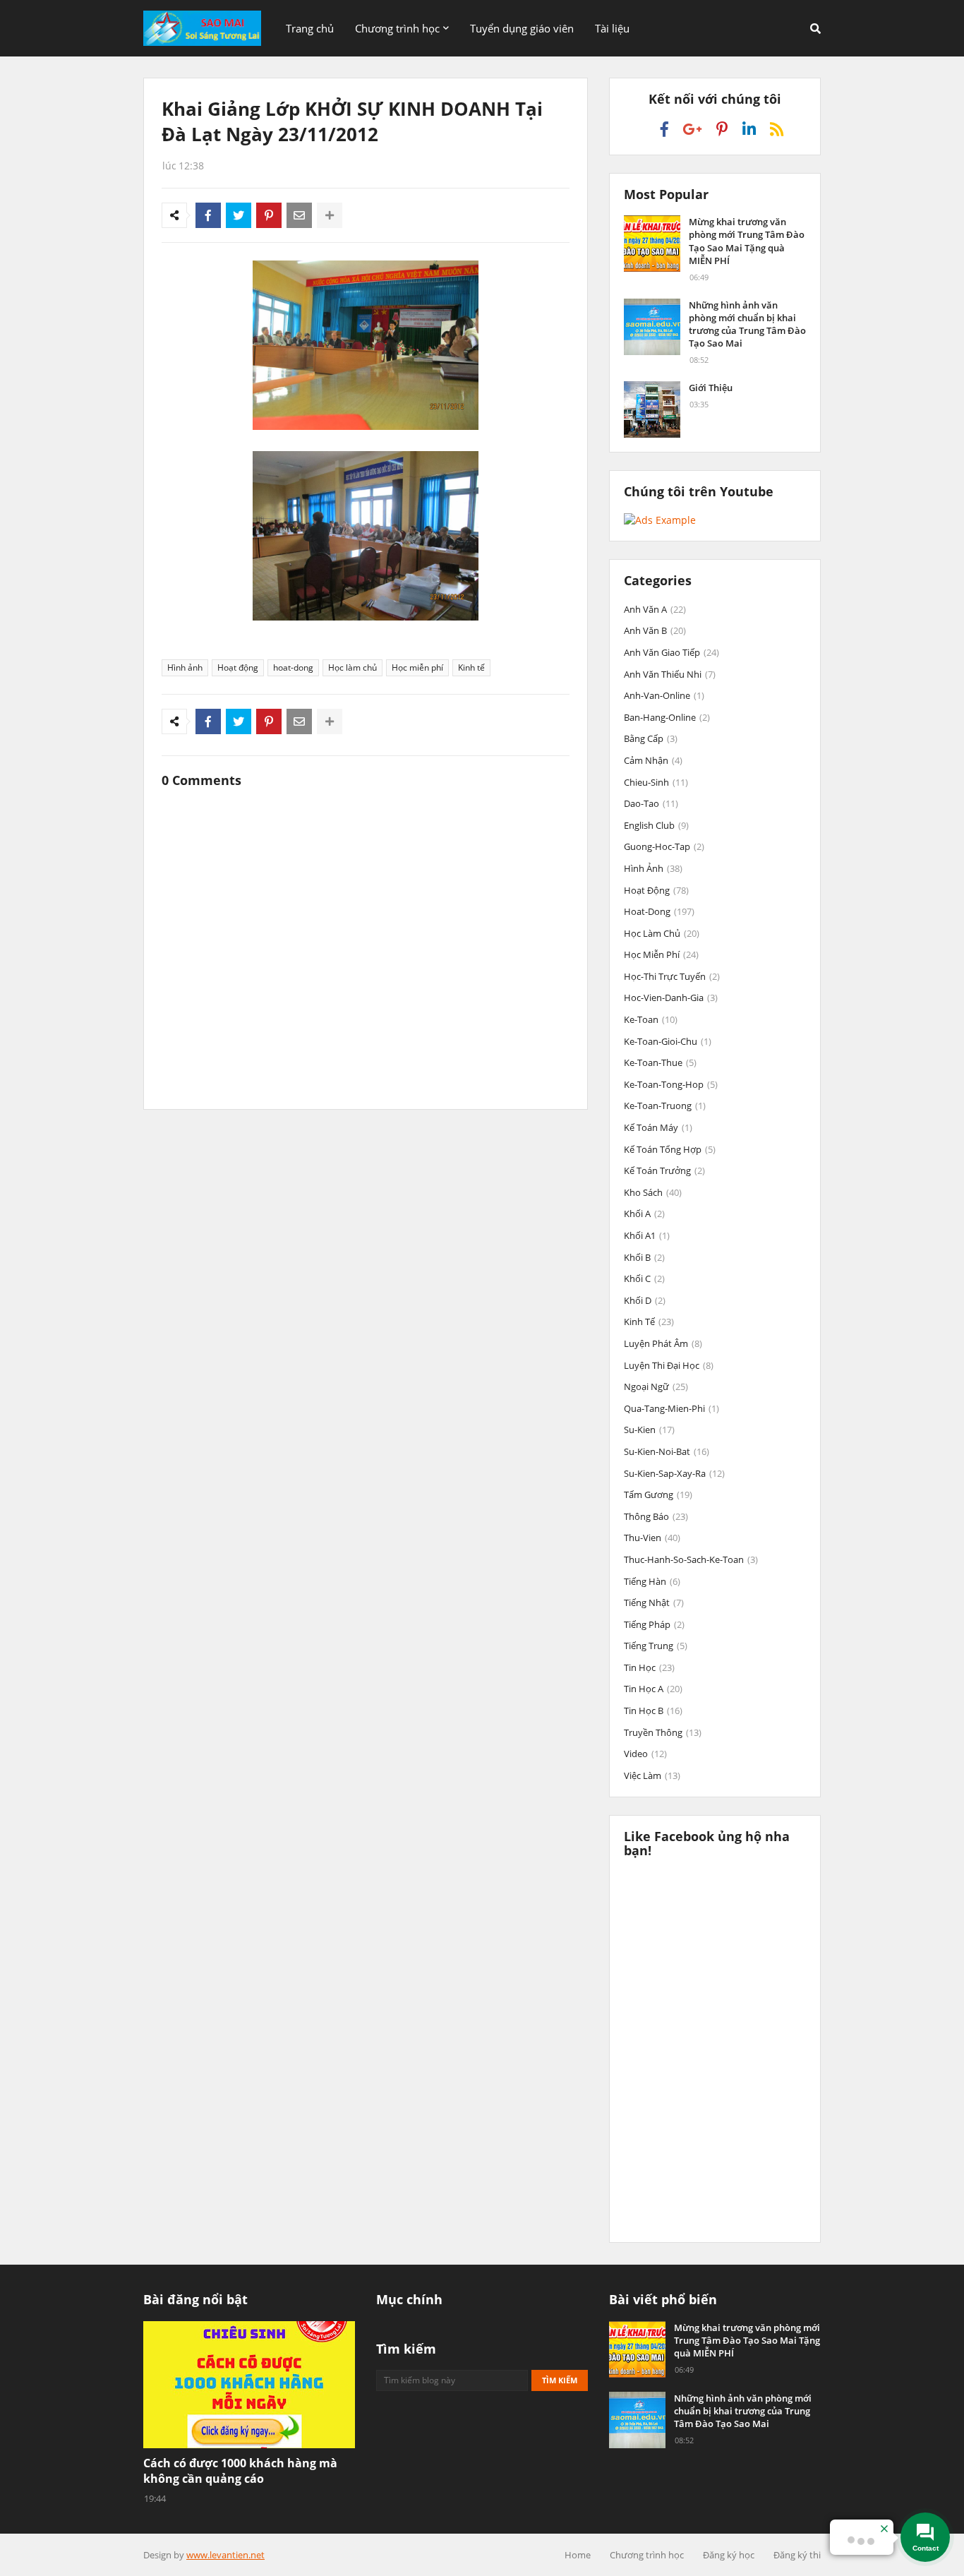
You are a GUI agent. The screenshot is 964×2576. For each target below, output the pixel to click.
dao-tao (651, 803)
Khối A (644, 1214)
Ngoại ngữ (656, 1386)
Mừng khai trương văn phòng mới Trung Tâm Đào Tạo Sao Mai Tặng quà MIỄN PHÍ (747, 241)
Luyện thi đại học (669, 1365)
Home (578, 2555)
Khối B (644, 1257)
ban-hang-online (667, 717)
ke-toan (651, 1019)
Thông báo (656, 1516)
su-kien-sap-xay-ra (674, 1473)
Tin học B (653, 1711)
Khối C (644, 1278)
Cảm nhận (653, 760)
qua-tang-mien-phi (671, 1408)
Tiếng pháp (654, 1624)
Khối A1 (647, 1235)
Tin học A (653, 1689)
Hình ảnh (185, 667)
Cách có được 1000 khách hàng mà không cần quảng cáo (240, 2471)
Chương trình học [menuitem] (397, 28)
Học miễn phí (417, 667)
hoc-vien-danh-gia (671, 998)
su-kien (649, 1430)
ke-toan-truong (665, 1106)
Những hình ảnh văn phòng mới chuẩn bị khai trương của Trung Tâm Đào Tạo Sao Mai (747, 324)
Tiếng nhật (654, 1602)
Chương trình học (647, 2555)
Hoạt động (238, 667)
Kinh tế (471, 667)
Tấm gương (658, 1494)
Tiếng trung (656, 1646)
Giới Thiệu (711, 388)
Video (645, 1754)
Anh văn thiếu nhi (670, 674)
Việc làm (652, 1775)
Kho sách (653, 1192)
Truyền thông (663, 1732)
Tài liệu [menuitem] (612, 28)
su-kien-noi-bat (667, 1451)
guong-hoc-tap (664, 846)
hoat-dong (293, 667)
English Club (656, 825)
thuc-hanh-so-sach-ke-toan (691, 1559)
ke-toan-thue (660, 1062)
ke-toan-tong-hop (671, 1084)
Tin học (649, 1667)
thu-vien (652, 1538)
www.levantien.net (225, 2555)
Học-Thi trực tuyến (672, 976)
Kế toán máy (658, 1127)
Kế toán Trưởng (664, 1170)
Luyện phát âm (663, 1343)
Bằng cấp (651, 738)
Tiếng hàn (652, 1581)
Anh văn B (655, 630)
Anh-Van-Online (664, 695)
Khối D (645, 1300)
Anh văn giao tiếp (671, 652)
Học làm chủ (353, 667)
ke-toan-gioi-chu (668, 1041)
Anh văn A (655, 609)
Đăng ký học (729, 2555)
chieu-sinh (656, 782)
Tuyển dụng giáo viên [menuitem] (522, 28)
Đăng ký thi (797, 2555)
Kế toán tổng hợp (670, 1149)
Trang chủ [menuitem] (310, 28)
